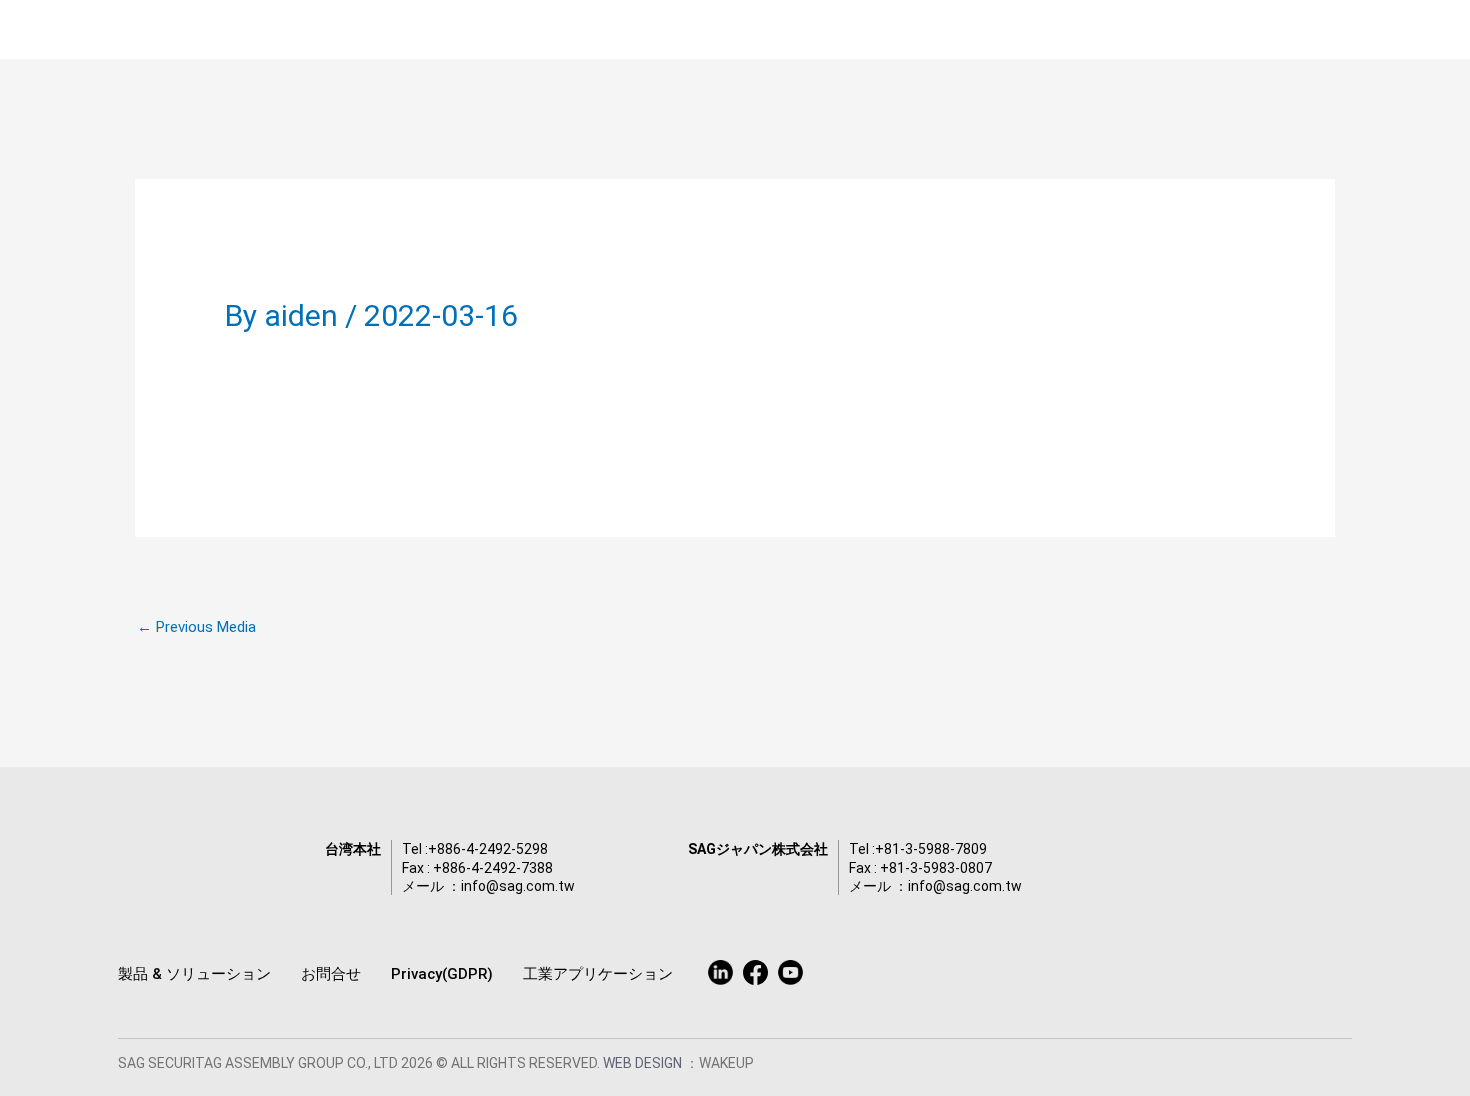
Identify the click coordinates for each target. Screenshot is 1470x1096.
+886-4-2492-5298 (488, 849)
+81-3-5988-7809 (931, 849)
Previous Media (196, 627)
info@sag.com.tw (518, 886)
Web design (644, 1063)
